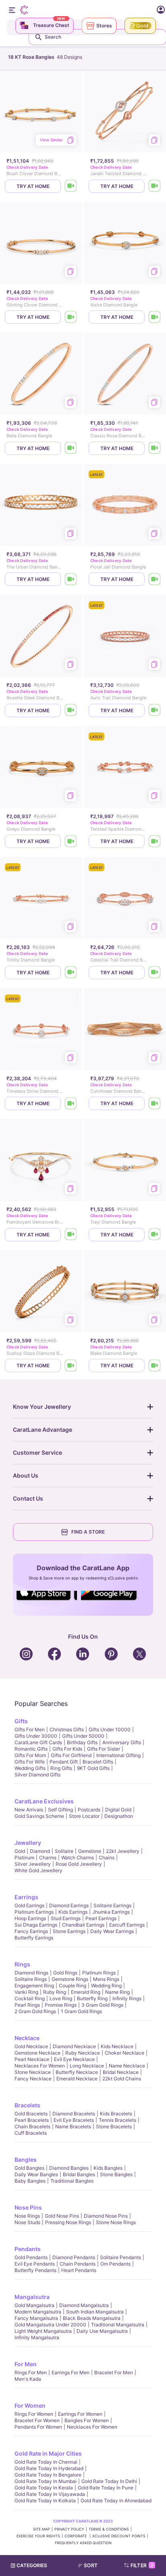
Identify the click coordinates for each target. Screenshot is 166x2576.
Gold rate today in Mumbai (46, 2481)
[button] (91, 2566)
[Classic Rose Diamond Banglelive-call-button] (155, 448)
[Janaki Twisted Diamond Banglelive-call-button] (155, 186)
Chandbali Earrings (83, 1925)
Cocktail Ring (30, 1998)
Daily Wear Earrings (112, 1931)
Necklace (27, 2038)
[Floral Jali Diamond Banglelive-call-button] (155, 579)
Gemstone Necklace (37, 2053)
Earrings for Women (80, 2414)
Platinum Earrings (34, 1912)
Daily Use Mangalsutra (102, 2331)
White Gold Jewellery (38, 1870)
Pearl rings (27, 2005)
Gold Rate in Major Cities (48, 2453)
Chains (107, 1858)
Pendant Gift (64, 1762)
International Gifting (118, 1755)
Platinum (24, 1858)
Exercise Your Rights (38, 2536)
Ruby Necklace (83, 2053)
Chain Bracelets (32, 2126)
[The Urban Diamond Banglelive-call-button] (71, 579)
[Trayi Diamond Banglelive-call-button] (155, 1235)
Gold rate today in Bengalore (48, 2475)
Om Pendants (115, 2264)
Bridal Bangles (79, 2174)
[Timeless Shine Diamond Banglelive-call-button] (71, 1103)
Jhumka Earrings (111, 1912)
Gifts (21, 1721)
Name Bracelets (73, 2126)
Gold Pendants (31, 2257)
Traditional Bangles (72, 2181)
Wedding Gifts (30, 1768)
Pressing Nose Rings (68, 2222)
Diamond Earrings (69, 1905)
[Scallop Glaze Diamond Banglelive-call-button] (71, 1366)
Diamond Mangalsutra (84, 2305)
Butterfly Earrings (34, 1938)
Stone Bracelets (114, 2126)
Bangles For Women (87, 2420)
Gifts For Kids (67, 1749)
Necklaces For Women (40, 2066)
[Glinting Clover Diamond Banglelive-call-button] (71, 317)
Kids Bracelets (116, 2114)
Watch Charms (78, 1858)
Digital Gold (118, 1810)
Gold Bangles (29, 2168)
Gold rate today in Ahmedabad (116, 2501)
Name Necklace (127, 2066)
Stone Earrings (69, 1931)
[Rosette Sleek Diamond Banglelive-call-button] (71, 710)
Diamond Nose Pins (106, 2216)
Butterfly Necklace (77, 2072)
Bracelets (27, 2105)
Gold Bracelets (31, 2114)
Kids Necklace (117, 2046)
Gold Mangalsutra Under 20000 (50, 2325)
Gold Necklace (31, 2046)
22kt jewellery (123, 1851)
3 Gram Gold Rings (102, 2005)
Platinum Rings (99, 1973)
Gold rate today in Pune (106, 2488)
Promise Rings (61, 2005)
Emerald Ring (86, 1992)
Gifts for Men (30, 1729)
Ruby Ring (55, 1992)
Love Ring (61, 1998)
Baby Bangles (30, 2181)
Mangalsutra (32, 2297)
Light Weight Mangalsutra (43, 2331)
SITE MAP (41, 2529)
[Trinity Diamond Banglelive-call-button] (71, 973)
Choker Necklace (124, 2053)
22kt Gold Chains (122, 2079)
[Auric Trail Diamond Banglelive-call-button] (155, 710)
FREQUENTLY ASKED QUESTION (83, 2543)
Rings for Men (31, 2372)
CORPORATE (76, 2536)
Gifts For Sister (104, 1749)
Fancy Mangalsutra (36, 2318)
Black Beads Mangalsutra (92, 2318)
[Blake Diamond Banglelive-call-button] (155, 1366)
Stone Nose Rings (116, 2222)
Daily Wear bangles (36, 2174)
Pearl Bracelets (32, 2120)
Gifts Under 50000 (83, 1736)
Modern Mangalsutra (38, 2312)
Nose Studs (27, 2222)
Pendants (28, 2249)
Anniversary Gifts (122, 1742)
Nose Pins (28, 2207)
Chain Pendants (78, 2264)
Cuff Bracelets (31, 2133)
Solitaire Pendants (120, 2257)
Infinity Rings (127, 1998)
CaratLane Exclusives (44, 1801)
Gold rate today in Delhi (109, 2481)
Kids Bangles (108, 2168)
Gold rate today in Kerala (44, 2488)
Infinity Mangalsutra (37, 2337)
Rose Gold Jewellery (79, 1864)
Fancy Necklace (33, 2079)
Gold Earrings (29, 1905)
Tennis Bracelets (117, 2120)
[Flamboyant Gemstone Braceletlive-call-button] (71, 1235)
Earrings (26, 1897)
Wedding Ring (106, 1986)
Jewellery (28, 1843)
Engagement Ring (34, 1986)
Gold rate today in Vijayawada (50, 2494)
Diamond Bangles (69, 2168)
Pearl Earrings (101, 1918)
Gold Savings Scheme (39, 1816)
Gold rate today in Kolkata (45, 2501)
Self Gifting (60, 1810)
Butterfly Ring (92, 1998)
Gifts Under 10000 (110, 1729)
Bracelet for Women (37, 2420)
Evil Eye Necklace (74, 2059)
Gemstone (90, 1851)
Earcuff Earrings (127, 1925)
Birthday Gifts (82, 1742)
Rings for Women (34, 2414)
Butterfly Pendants (35, 2270)
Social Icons (47, 1601)
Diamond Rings (31, 1973)
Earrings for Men (71, 2372)
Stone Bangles (116, 2174)
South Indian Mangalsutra (95, 2312)
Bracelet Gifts (98, 1762)
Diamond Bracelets (74, 2114)
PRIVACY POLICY (69, 2529)
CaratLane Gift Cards (38, 1742)
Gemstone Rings (70, 1979)
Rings (22, 1964)
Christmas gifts (67, 1729)
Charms (48, 1858)
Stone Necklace (33, 2072)
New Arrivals (29, 1810)
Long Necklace (87, 2066)
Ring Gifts (61, 1768)
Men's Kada (28, 2379)
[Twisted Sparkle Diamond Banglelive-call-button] (155, 841)
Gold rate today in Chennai (46, 2462)
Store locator (84, 1816)
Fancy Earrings (31, 1931)
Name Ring (117, 1992)
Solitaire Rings (31, 1979)
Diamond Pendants (74, 2257)
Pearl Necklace (32, 2059)
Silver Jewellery (33, 1864)
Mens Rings (106, 1979)
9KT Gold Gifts (93, 1768)
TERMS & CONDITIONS (109, 2529)
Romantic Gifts (31, 1749)
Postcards (89, 1810)
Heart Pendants (79, 2270)
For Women (30, 2405)
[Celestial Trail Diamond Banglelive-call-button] (155, 973)
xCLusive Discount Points (119, 2536)
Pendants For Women (38, 2427)
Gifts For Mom (30, 1755)
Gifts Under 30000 (36, 1736)
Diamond (40, 1851)
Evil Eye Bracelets (74, 2120)
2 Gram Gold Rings (35, 2011)
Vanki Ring (26, 1992)
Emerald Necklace (77, 2079)
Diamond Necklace (74, 2046)
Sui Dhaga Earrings (36, 1925)
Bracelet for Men (114, 2372)
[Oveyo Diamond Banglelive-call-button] (71, 841)
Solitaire (64, 1851)
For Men (26, 2364)
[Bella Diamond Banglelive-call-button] (71, 448)
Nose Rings (27, 2216)
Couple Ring (73, 1986)
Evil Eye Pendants (35, 2264)
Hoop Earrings (30, 1918)
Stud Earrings (66, 1918)
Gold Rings (65, 1973)
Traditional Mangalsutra (118, 2325)
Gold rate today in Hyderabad (49, 2468)
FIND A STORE (88, 1532)
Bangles (26, 2159)
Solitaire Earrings (112, 1905)
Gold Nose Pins (62, 2216)
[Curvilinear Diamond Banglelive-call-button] (155, 1103)
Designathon (119, 1816)
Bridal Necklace (121, 2072)
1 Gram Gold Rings (81, 2011)
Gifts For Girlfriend (71, 1755)
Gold (20, 1851)
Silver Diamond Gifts (37, 1775)
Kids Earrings (73, 1912)
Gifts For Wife (30, 1762)
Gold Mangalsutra (34, 2305)
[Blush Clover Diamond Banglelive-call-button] (71, 186)
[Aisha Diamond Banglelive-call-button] (155, 317)
